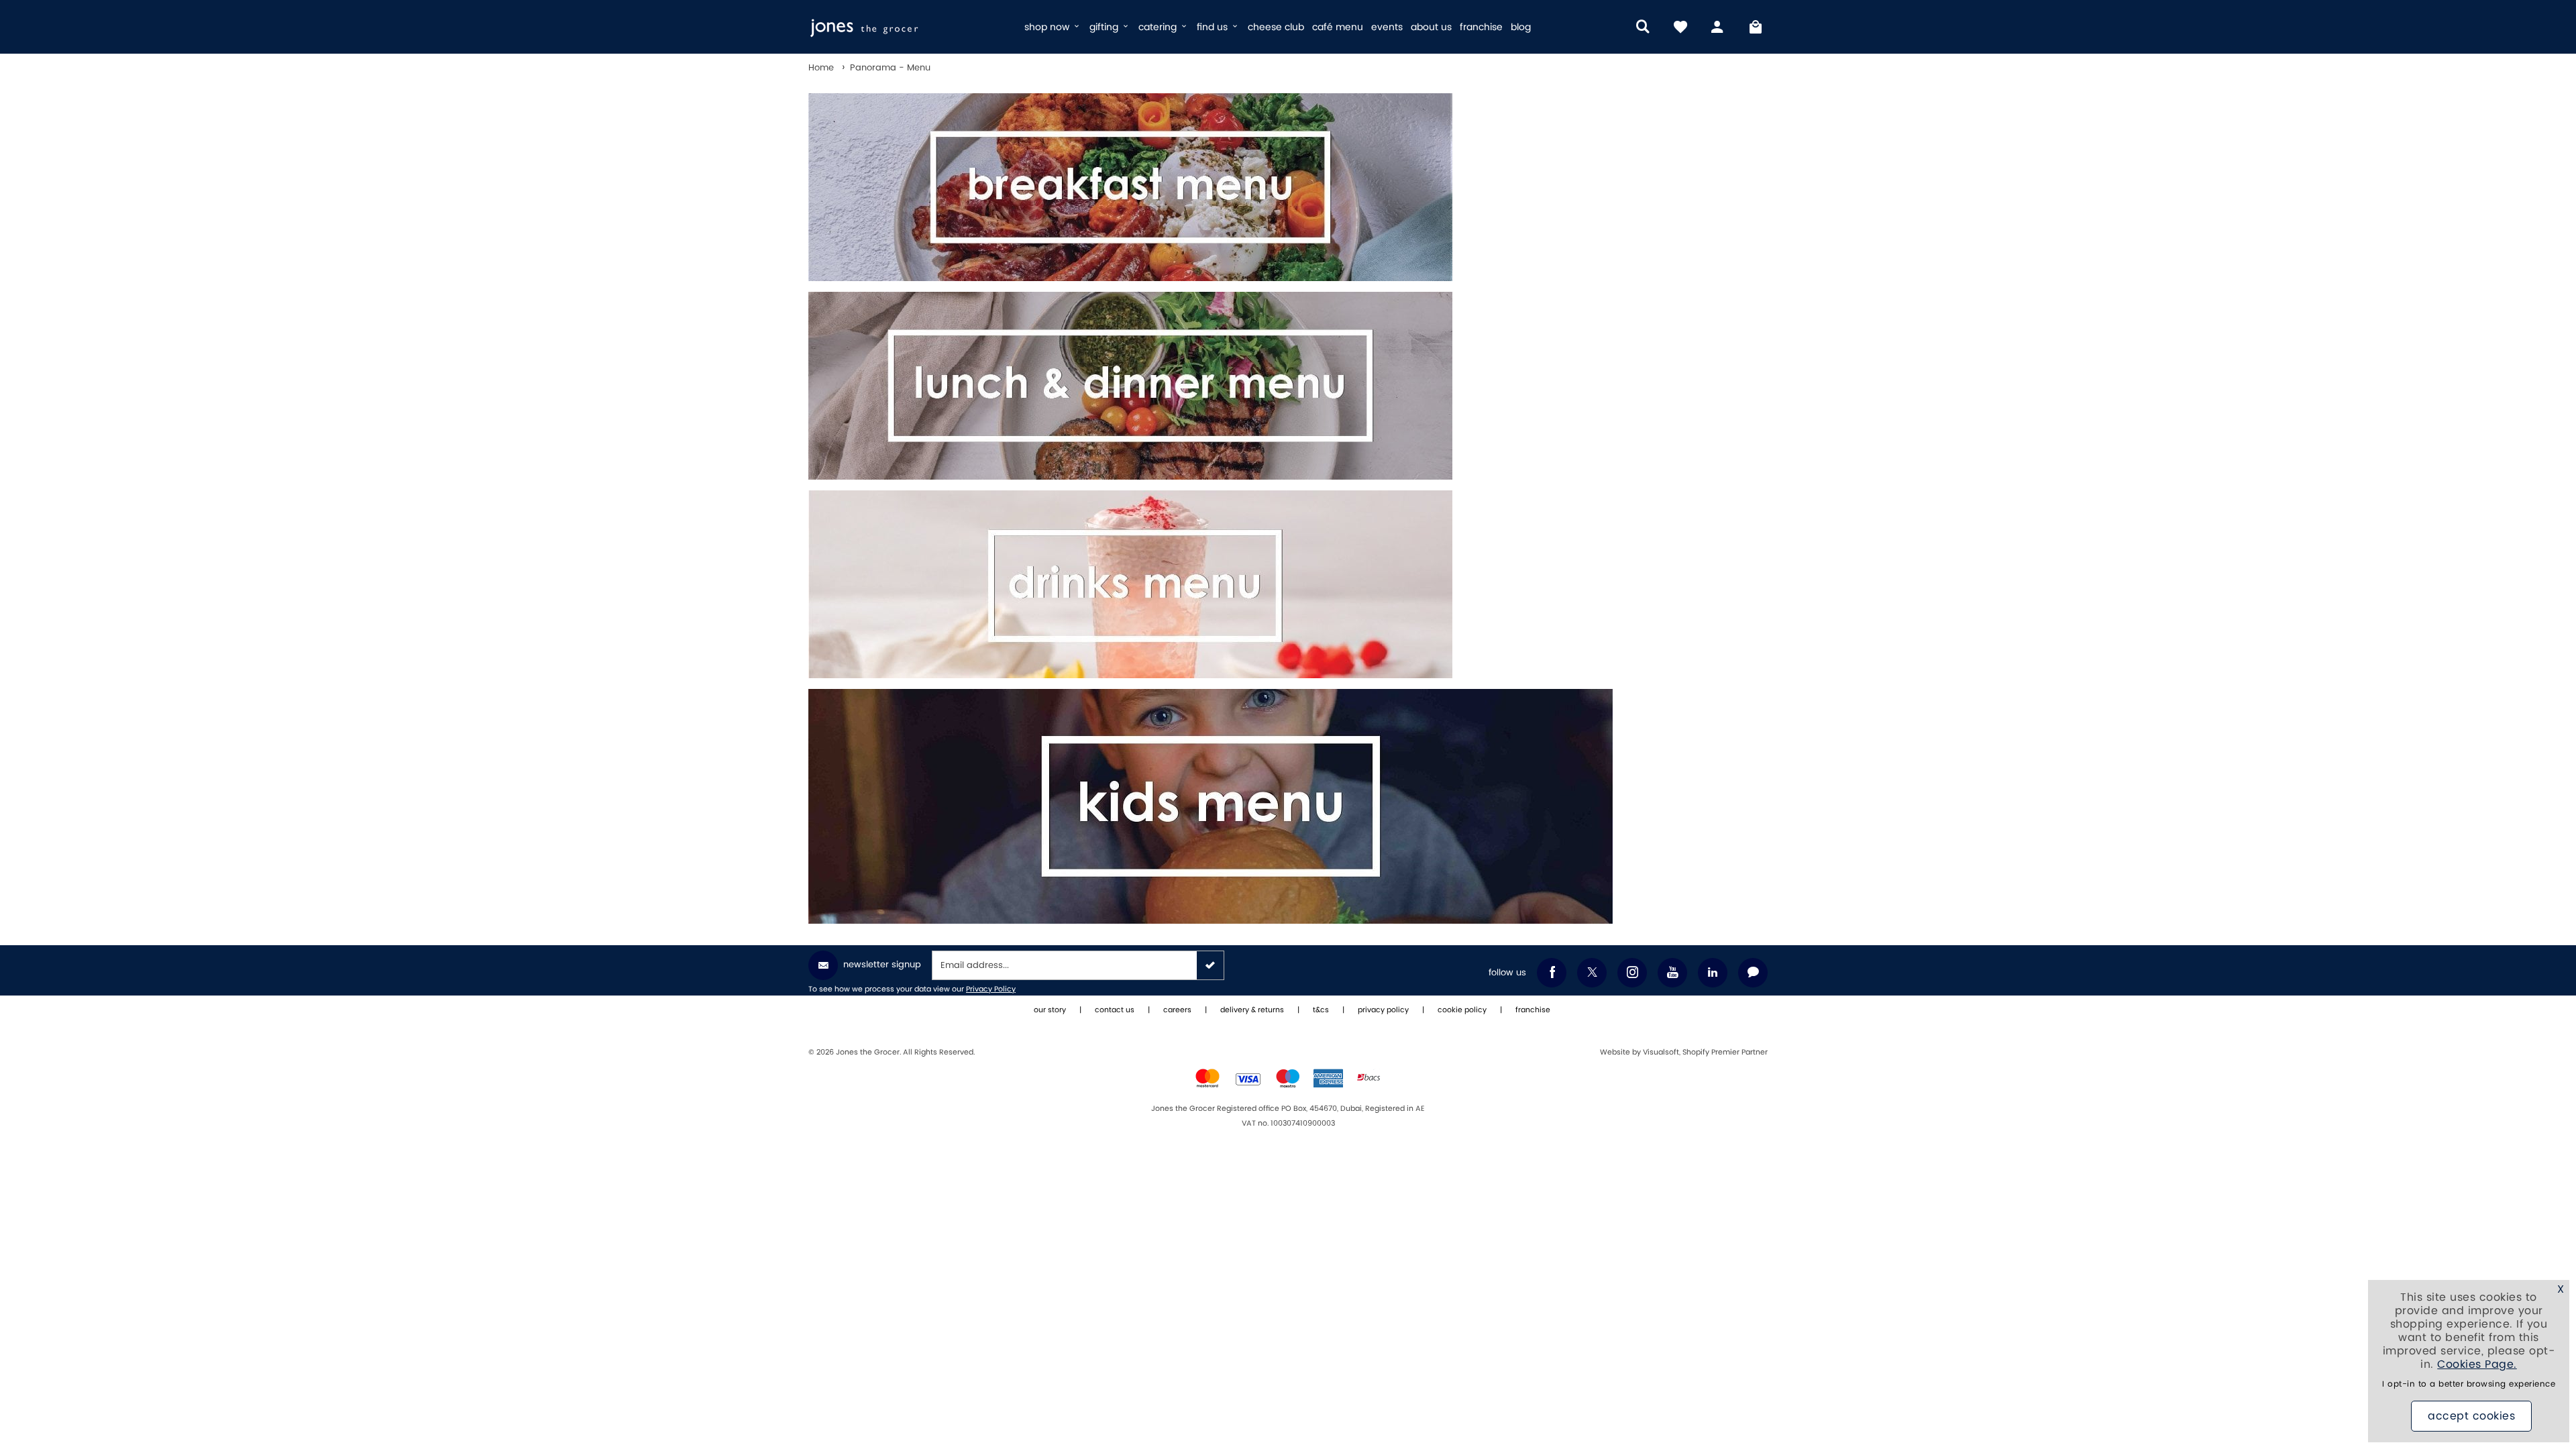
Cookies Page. (2477, 1364)
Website (1616, 1053)
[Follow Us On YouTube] (1672, 973)
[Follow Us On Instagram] (1632, 973)
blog (1521, 27)
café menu (1338, 27)
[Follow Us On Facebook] (1552, 973)
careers (1177, 1010)
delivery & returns (1252, 1010)
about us (1431, 27)
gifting (1105, 27)
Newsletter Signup (882, 965)
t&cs (1321, 1010)
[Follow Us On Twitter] (1592, 973)
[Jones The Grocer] (911, 27)
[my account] (1718, 27)
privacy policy (1383, 1010)
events (1387, 27)
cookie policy (1462, 1010)
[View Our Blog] (1753, 973)
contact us (1115, 1010)
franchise (1481, 27)
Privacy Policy (991, 989)
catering (1159, 27)
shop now (1048, 27)
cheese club (1276, 27)
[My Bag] (1756, 27)
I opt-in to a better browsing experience (2469, 1384)
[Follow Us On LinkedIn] (1713, 973)
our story (1050, 1010)
